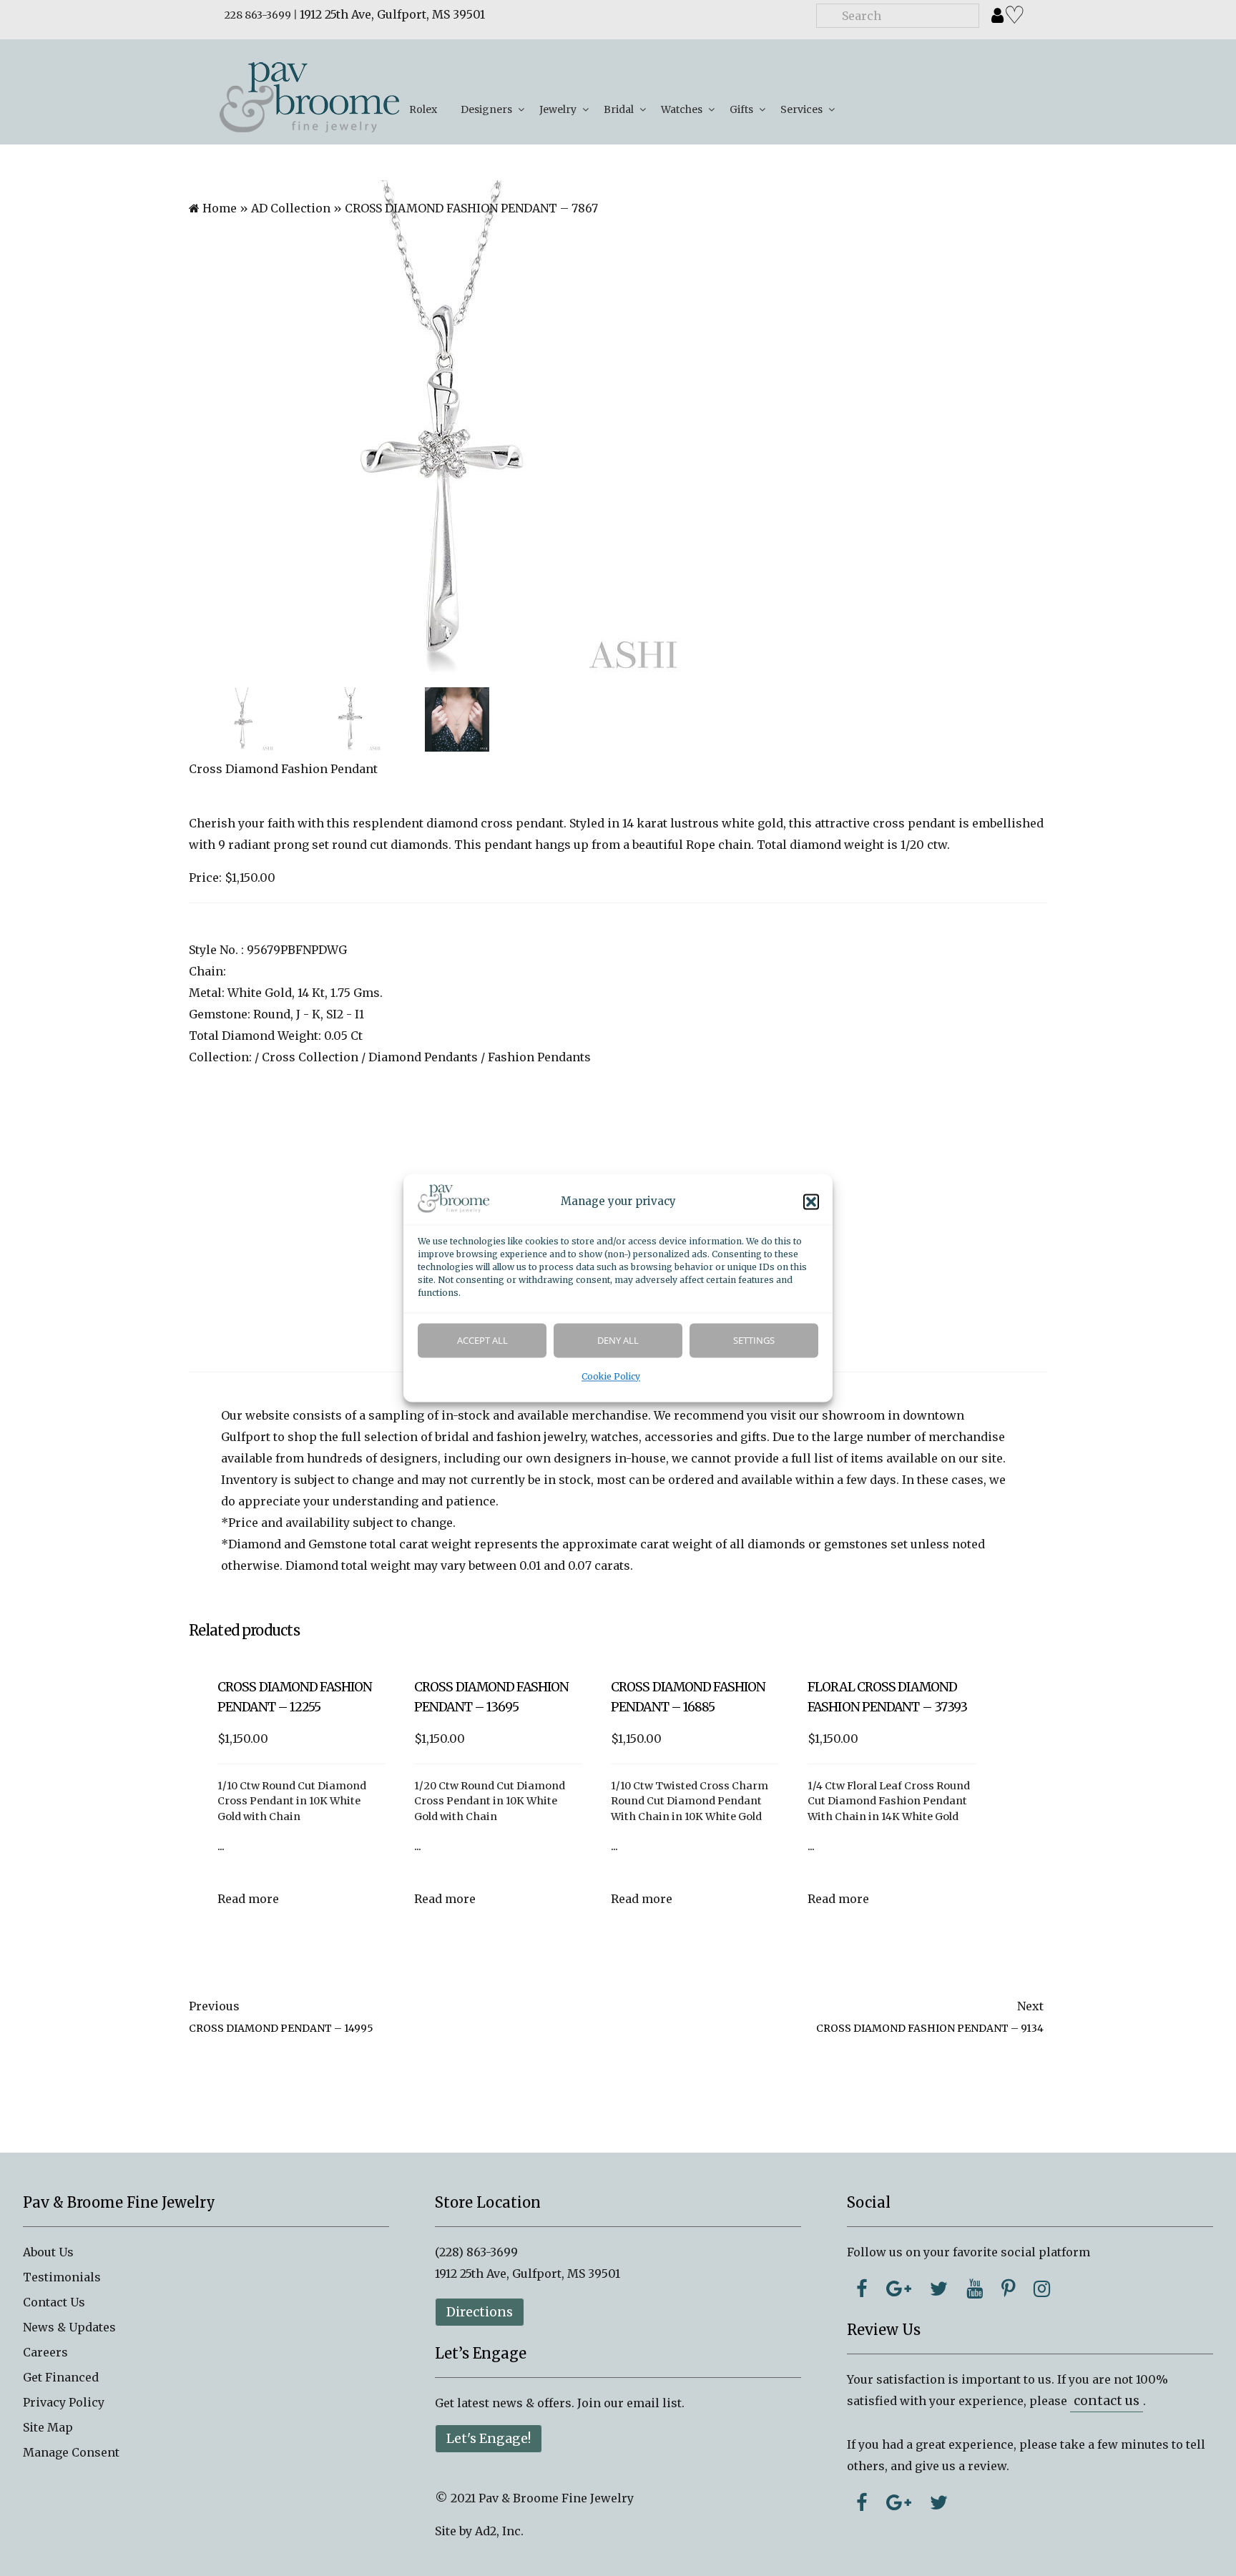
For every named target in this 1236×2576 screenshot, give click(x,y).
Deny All (618, 1341)
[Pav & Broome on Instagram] (1042, 2289)
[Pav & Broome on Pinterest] (1008, 2289)
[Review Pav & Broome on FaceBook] (862, 2502)
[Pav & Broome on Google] (899, 2289)
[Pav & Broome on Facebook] (862, 2289)
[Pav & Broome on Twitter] (939, 2289)
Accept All (482, 1341)
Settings (754, 1341)
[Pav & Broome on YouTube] (975, 2289)
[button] (811, 1202)
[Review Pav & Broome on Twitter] (939, 2502)
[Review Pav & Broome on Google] (899, 2502)
